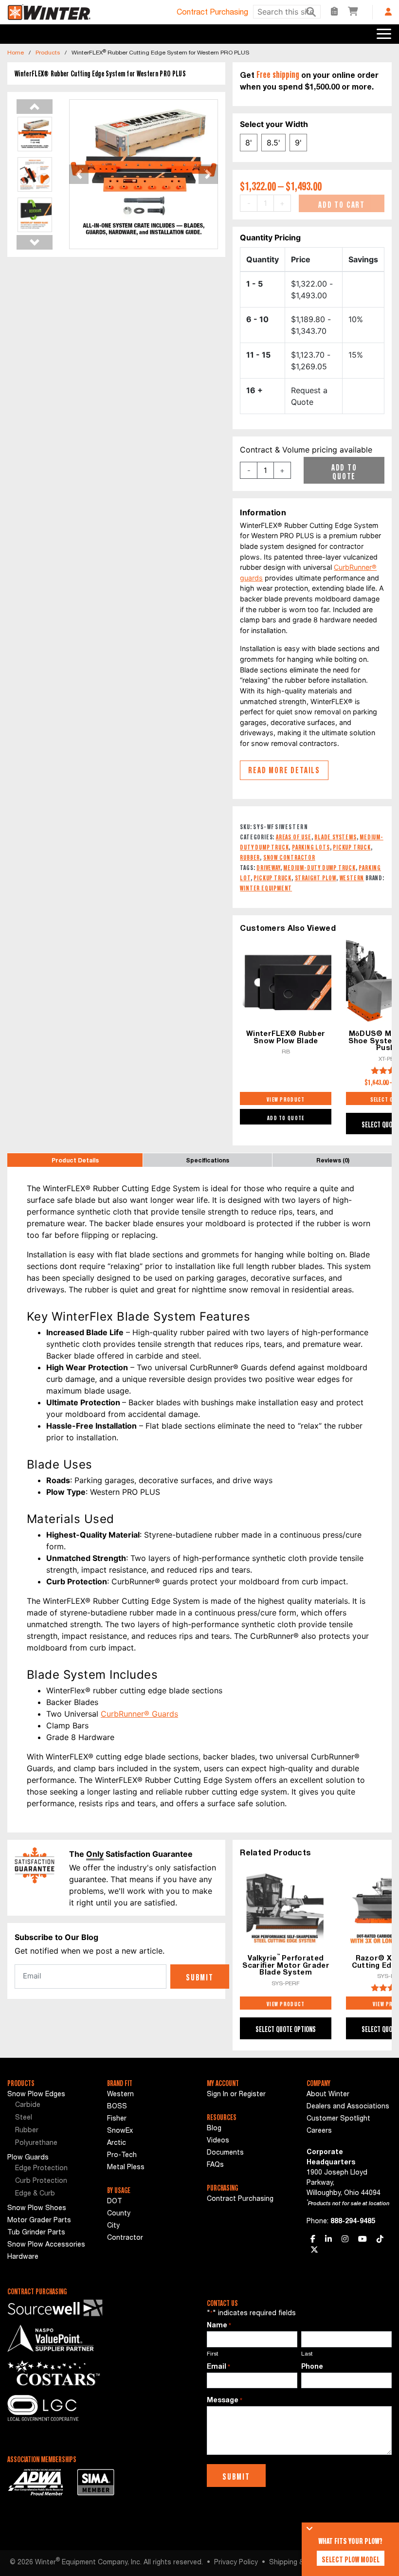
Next (35, 242)
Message (225, 2401)
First (213, 2354)
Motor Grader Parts (39, 2221)
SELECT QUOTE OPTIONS (286, 2029)
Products (48, 53)
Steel (24, 2118)
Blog (214, 2129)
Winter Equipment (266, 888)
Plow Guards (28, 2158)
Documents (225, 2153)
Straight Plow (316, 878)
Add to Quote (344, 472)
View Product (286, 1099)
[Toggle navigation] (384, 34)
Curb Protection (41, 2181)
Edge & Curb (35, 2194)
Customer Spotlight (338, 2119)
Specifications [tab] (208, 1161)
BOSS (117, 2107)
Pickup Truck (352, 847)
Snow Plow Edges (36, 2095)
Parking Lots (311, 847)
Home (16, 53)
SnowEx (120, 2131)
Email (218, 2367)
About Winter (328, 2095)
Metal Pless (126, 2168)
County (119, 2214)
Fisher (117, 2119)
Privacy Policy (236, 2563)
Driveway (268, 867)
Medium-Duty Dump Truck (319, 867)
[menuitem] (50, 2106)
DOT (115, 2202)
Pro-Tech (122, 2156)
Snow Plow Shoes (37, 2209)
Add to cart (342, 204)
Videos (218, 2141)
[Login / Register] (388, 12)
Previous (35, 107)
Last (307, 2354)
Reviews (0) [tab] (333, 1161)
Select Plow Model (351, 2559)
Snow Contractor (289, 857)
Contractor (125, 2238)
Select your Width (274, 124)
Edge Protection (41, 2169)
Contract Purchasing (212, 13)
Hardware (23, 2257)
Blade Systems (335, 837)
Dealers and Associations (348, 2107)
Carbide (28, 2105)
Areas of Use (294, 837)
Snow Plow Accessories (46, 2245)
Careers (319, 2131)
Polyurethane (36, 2143)
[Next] (207, 174)
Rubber (250, 857)
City (113, 2226)
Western (352, 878)
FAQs (215, 2165)
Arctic (117, 2143)
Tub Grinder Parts (36, 2233)
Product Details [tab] (75, 1161)
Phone (312, 2367)
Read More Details (284, 770)
